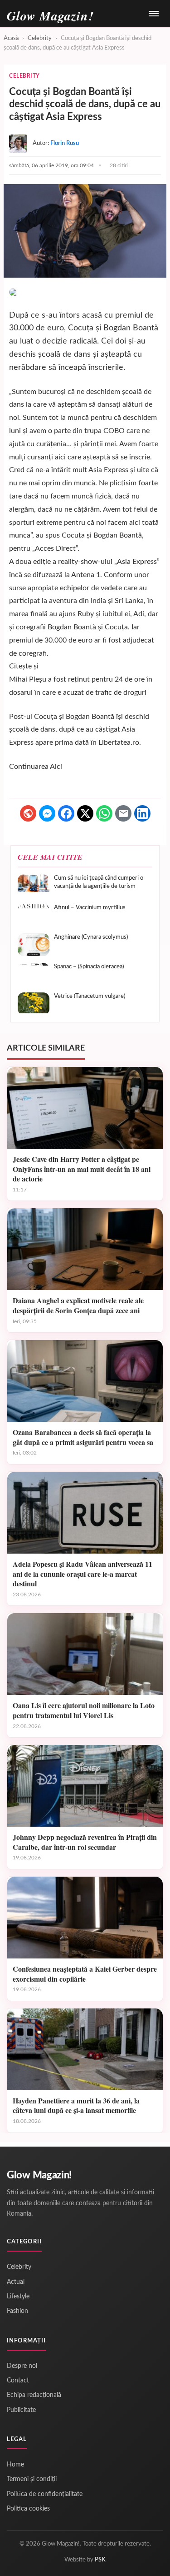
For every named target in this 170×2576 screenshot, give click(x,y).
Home (15, 2465)
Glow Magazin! (39, 2175)
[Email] (123, 813)
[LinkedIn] (142, 813)
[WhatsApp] (104, 813)
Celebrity (40, 38)
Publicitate (21, 2410)
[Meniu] (154, 14)
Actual (16, 2282)
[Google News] (28, 813)
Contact (18, 2381)
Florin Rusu (65, 143)
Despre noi (22, 2366)
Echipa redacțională (34, 2395)
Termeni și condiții (32, 2479)
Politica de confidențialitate (45, 2494)
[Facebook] (66, 813)
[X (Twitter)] (85, 813)
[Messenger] (47, 813)
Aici (56, 767)
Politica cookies (28, 2509)
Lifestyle (18, 2297)
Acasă (11, 38)
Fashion (17, 2311)
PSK (100, 2560)
